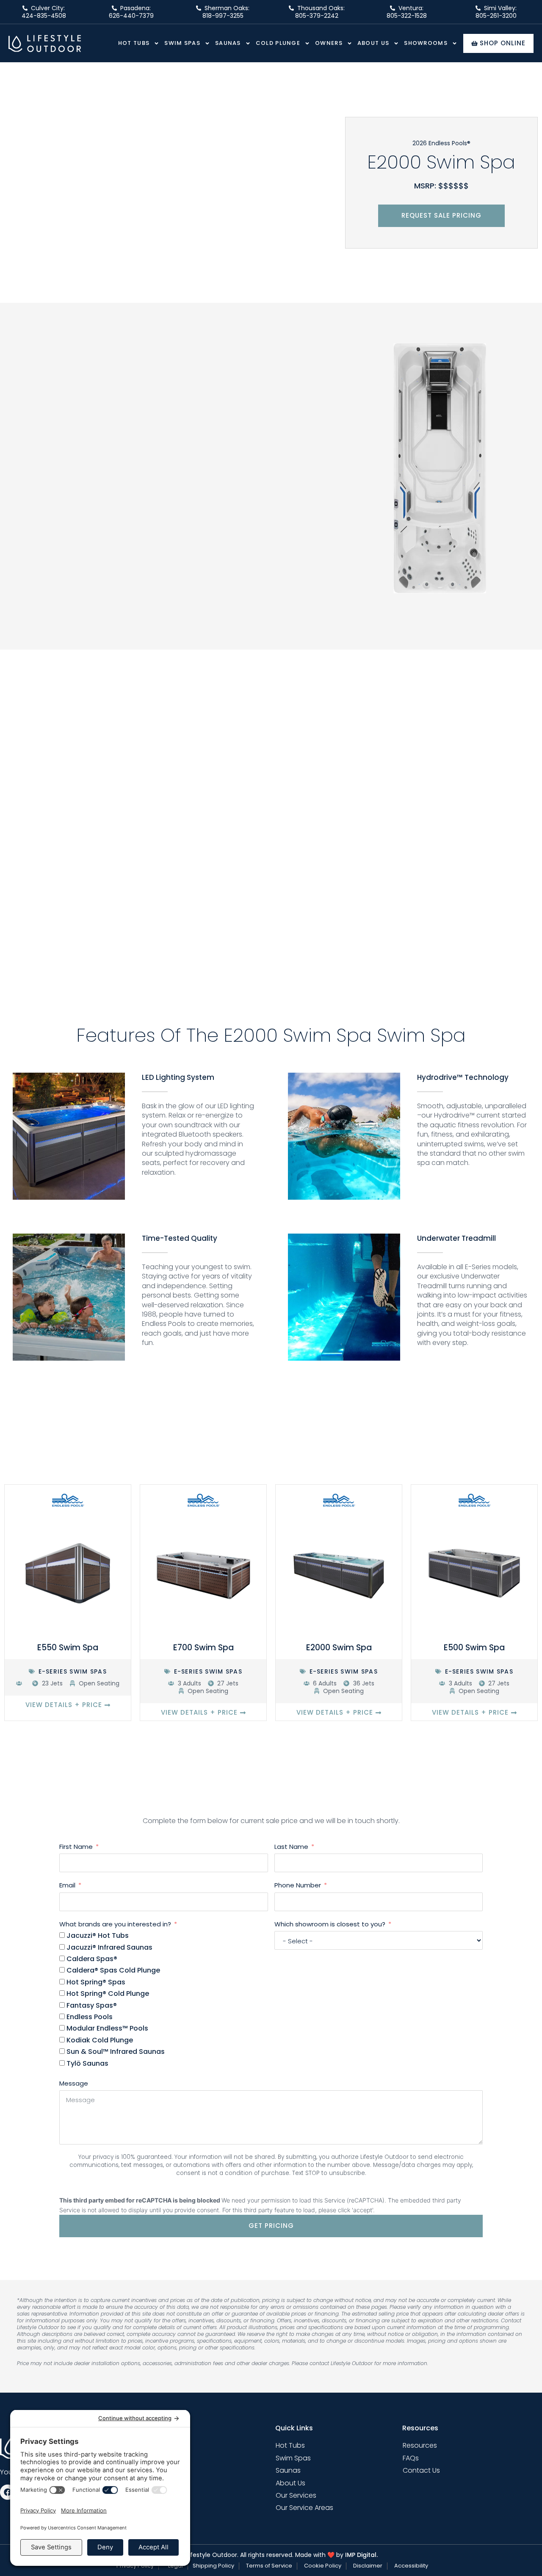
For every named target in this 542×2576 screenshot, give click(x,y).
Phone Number (298, 1885)
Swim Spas (182, 43)
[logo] (45, 43)
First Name (76, 1847)
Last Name (291, 1847)
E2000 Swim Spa (339, 1648)
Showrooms (426, 43)
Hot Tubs (134, 43)
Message (74, 2083)
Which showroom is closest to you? (330, 1924)
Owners (329, 43)
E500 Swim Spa (474, 1648)
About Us (373, 43)
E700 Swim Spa (203, 1648)
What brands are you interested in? (115, 1924)
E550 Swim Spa (68, 1648)
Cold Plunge (278, 43)
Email (67, 1885)
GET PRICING (271, 2226)
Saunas (228, 43)
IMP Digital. (361, 2555)
